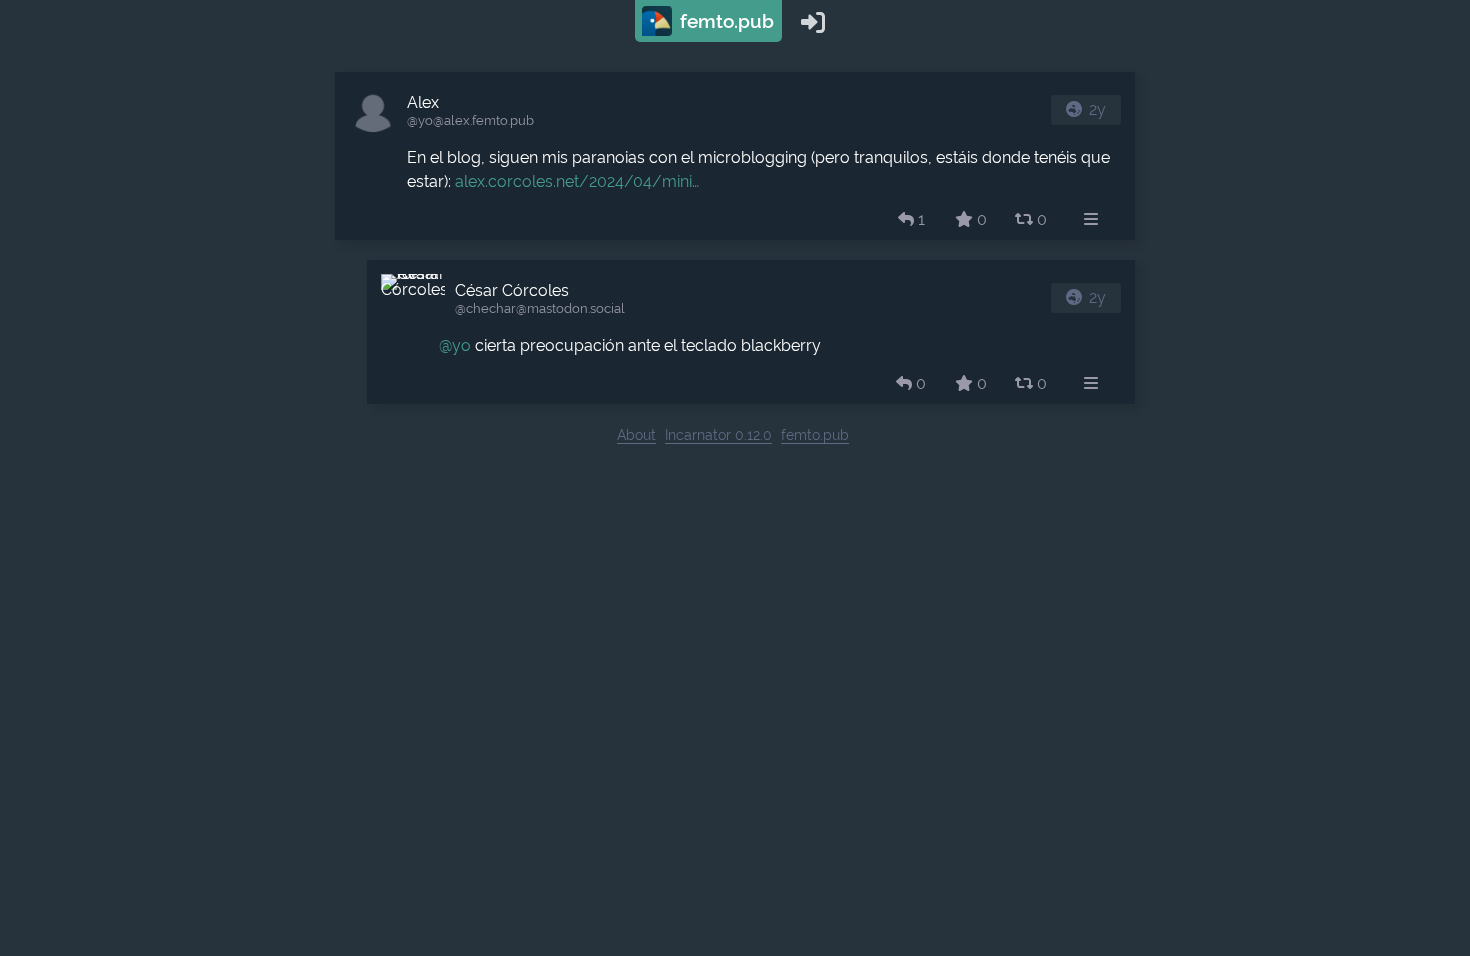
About (636, 434)
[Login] (813, 21)
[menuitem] (1091, 220)
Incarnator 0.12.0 (718, 434)
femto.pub (724, 21)
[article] (735, 156)
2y (1097, 109)
